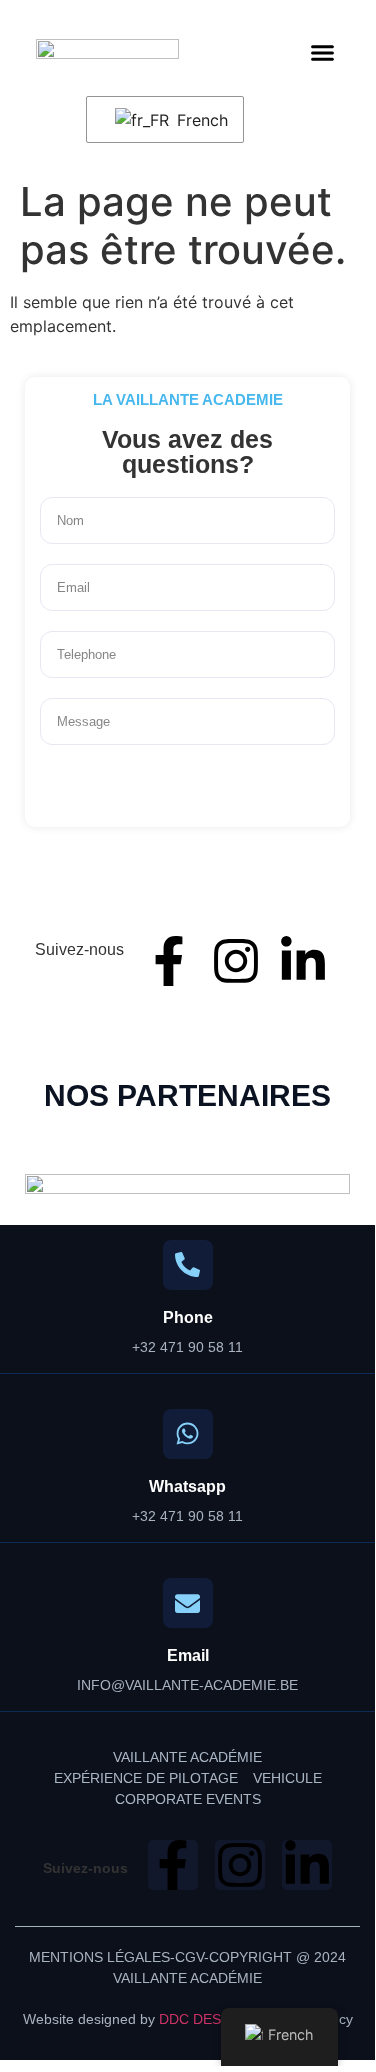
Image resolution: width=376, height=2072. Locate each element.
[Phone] (188, 1265)
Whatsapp (187, 1486)
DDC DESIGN (202, 2019)
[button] (323, 52)
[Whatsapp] (188, 1434)
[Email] (188, 1603)
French (197, 120)
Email (188, 1655)
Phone (188, 1317)
